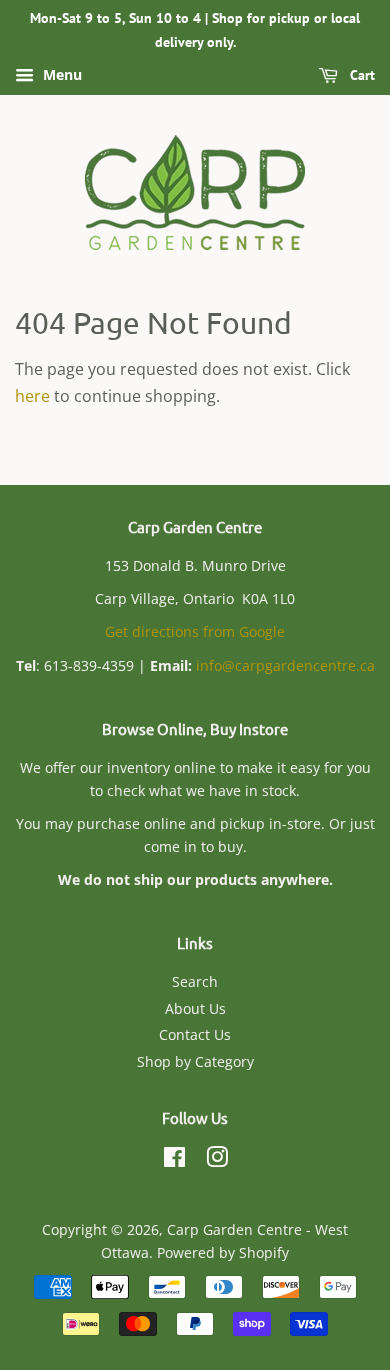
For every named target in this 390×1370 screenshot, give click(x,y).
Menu (60, 74)
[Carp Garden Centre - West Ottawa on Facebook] (174, 1160)
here (32, 396)
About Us (195, 1008)
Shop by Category (195, 1061)
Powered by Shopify (223, 1252)
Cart (360, 75)
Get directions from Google (195, 631)
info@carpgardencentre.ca (285, 665)
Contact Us (195, 1034)
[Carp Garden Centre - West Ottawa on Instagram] (217, 1160)
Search (195, 981)
